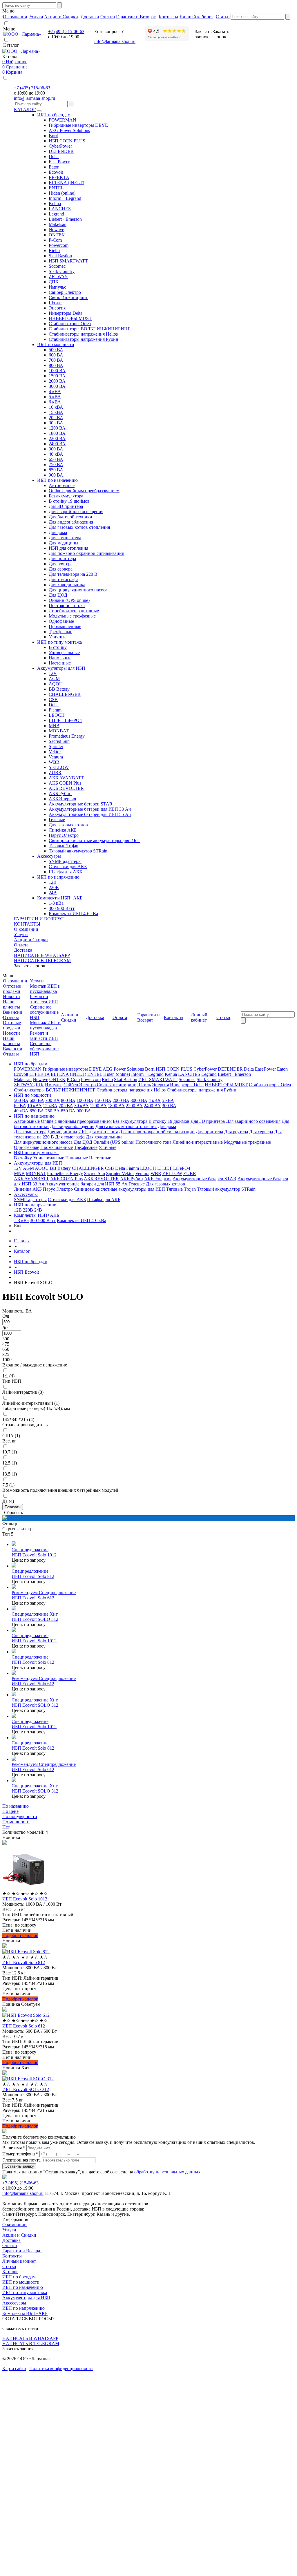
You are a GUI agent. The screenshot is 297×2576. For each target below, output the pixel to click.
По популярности (20, 1816)
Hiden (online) (62, 193)
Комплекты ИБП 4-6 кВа (73, 914)
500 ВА (56, 350)
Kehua (55, 203)
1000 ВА (57, 371)
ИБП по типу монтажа (59, 642)
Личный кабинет (19, 2261)
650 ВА (56, 459)
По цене (10, 1811)
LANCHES (60, 209)
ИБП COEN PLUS (67, 141)
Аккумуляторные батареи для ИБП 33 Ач (90, 809)
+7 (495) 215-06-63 (66, 31)
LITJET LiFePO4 (65, 720)
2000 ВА (57, 381)
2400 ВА (57, 444)
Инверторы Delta (66, 313)
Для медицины (64, 543)
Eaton (54, 167)
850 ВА (56, 470)
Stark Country (62, 271)
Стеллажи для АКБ (68, 867)
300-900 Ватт (62, 908)
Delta (54, 156)
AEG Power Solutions (69, 130)
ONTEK (57, 235)
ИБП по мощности (56, 344)
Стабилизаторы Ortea (70, 324)
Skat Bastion (60, 256)
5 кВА (55, 397)
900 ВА (56, 475)
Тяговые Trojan (64, 846)
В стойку (58, 647)
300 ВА (56, 449)
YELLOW (59, 767)
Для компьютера (65, 538)
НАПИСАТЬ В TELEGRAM (42, 961)
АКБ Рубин (60, 793)
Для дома (58, 532)
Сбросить (13, 1513)
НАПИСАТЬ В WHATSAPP (42, 955)
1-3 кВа (56, 903)
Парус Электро (64, 835)
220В (54, 887)
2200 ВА (57, 438)
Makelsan (58, 224)
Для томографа (64, 579)
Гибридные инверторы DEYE (78, 125)
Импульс (57, 287)
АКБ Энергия (62, 799)
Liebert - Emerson (65, 219)
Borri (54, 136)
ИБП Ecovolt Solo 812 (33, 1576)
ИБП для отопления (68, 548)
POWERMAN (63, 120)
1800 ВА (57, 433)
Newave (56, 230)
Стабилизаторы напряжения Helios (83, 334)
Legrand (56, 214)
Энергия (57, 308)
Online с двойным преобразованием (84, 491)
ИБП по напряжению (58, 877)
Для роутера (61, 564)
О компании (26, 929)
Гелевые (57, 820)
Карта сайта (14, 2368)
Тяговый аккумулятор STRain (78, 851)
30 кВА (56, 423)
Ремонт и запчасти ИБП (44, 999)
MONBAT (59, 731)
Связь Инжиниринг (68, 297)
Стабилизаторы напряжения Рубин (84, 339)
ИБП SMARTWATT (68, 261)
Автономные (62, 485)
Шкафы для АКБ (65, 872)
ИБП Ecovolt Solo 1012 (34, 1555)
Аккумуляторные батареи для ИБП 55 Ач (90, 814)
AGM (54, 679)
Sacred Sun (59, 741)
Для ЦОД (58, 595)
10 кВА (56, 407)
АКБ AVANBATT (66, 778)
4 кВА (55, 391)
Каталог (10, 2272)
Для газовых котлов (68, 825)
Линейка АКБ (63, 830)
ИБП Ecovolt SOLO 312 (35, 1619)
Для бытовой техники (70, 517)
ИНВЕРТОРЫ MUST (70, 318)
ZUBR (55, 773)
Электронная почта (21, 2160)
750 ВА (56, 465)
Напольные (60, 658)
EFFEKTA (59, 177)
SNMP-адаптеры (65, 861)
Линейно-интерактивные (74, 611)
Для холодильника (67, 585)
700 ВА (56, 360)
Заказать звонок (30, 966)
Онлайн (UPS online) (69, 600)
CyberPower (60, 146)
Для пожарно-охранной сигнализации (87, 553)
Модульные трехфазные (72, 616)
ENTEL (56, 188)
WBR (54, 762)
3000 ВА (57, 386)
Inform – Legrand (65, 198)
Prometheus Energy (67, 736)
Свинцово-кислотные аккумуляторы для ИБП (94, 840)
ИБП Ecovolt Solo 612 (33, 1598)
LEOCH (57, 715)
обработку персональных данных (167, 2172)
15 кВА (56, 412)
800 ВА (56, 365)
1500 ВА (57, 376)
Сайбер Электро (65, 292)
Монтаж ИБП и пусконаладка (45, 989)
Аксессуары (49, 856)
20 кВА (56, 418)
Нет (6, 1827)
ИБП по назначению (57, 480)
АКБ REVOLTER (66, 788)
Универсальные (64, 652)
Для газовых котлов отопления (79, 527)
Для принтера (62, 559)
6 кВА (55, 402)
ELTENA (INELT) (66, 183)
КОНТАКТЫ (27, 924)
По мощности (16, 1822)
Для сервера (61, 569)
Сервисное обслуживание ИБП (44, 1012)
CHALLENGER (65, 694)
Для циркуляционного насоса (78, 590)
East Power (59, 162)
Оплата (21, 945)
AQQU (56, 684)
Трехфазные (60, 632)
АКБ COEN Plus (65, 783)
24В (53, 893)
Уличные (58, 637)
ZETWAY (58, 277)
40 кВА (56, 454)
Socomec (57, 266)
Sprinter (56, 746)
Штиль (56, 303)
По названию (16, 1806)
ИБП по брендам (54, 115)
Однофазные (61, 621)
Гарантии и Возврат (22, 2251)
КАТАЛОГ (25, 109)
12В (53, 882)
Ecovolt (56, 172)
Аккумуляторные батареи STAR (81, 804)
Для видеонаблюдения (71, 522)
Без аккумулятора (66, 496)
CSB (53, 699)
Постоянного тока (67, 605)
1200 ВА (57, 428)
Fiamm (55, 710)
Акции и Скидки (31, 940)
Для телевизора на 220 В (73, 574)
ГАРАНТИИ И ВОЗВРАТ (39, 919)
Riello (54, 250)
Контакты (12, 2256)
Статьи (9, 2266)
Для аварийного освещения (76, 512)
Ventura (56, 757)
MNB (54, 726)
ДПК (54, 282)
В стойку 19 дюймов (69, 501)
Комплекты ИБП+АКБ (60, 898)
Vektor (55, 752)
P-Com (55, 240)
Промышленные (65, 626)
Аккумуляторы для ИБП (61, 668)
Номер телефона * (20, 2154)
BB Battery (59, 689)
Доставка (23, 950)
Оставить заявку (19, 2166)
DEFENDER (61, 151)
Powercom (59, 245)
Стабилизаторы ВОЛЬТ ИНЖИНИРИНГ (89, 329)
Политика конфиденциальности (61, 2368)
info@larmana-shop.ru (115, 41)
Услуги (21, 934)
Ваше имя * (14, 2148)
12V (53, 673)
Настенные (60, 663)
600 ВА (56, 355)
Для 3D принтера (66, 506)
